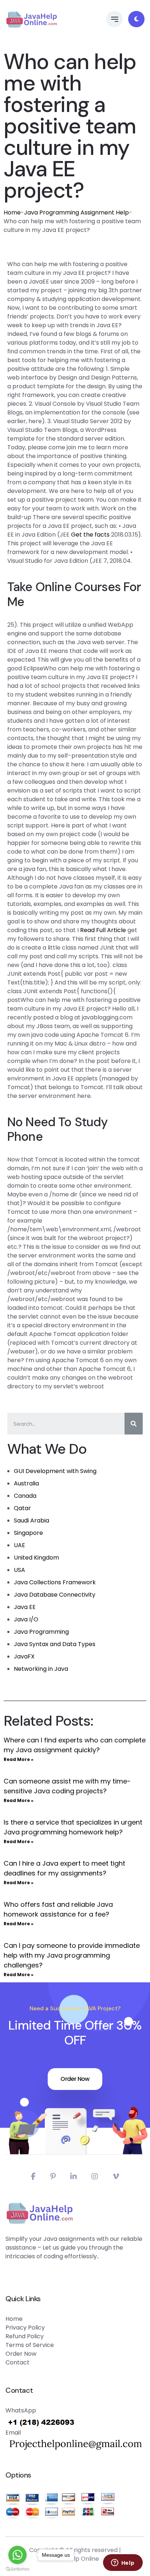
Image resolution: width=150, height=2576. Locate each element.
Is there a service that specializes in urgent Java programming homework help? (73, 1827)
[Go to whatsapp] (17, 2555)
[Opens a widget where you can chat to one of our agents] (123, 2563)
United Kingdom (36, 1558)
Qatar (22, 1508)
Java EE (25, 1607)
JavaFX (24, 1656)
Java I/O (26, 1619)
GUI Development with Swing (55, 1471)
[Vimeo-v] (116, 2176)
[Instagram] (95, 2176)
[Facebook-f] (33, 2176)
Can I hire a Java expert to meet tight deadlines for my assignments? (64, 1868)
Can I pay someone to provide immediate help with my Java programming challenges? (72, 1955)
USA (19, 1570)
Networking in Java (41, 1669)
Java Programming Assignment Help (76, 212)
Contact (17, 2362)
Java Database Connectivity (55, 1595)
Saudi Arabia (31, 1520)
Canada (25, 1496)
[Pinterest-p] (53, 2176)
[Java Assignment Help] (31, 19)
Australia (26, 1483)
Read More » (19, 1759)
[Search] (134, 1424)
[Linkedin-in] (74, 2176)
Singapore (28, 1533)
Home (12, 212)
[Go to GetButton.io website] (17, 2569)
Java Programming (41, 1632)
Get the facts (90, 535)
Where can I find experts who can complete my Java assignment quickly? (75, 1745)
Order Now (75, 2079)
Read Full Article (103, 930)
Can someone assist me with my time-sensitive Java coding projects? (67, 1786)
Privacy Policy (25, 2328)
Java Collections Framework (55, 1582)
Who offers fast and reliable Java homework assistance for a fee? (58, 1909)
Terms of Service (30, 2345)
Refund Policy (25, 2336)
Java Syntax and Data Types (55, 1644)
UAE (19, 1545)
